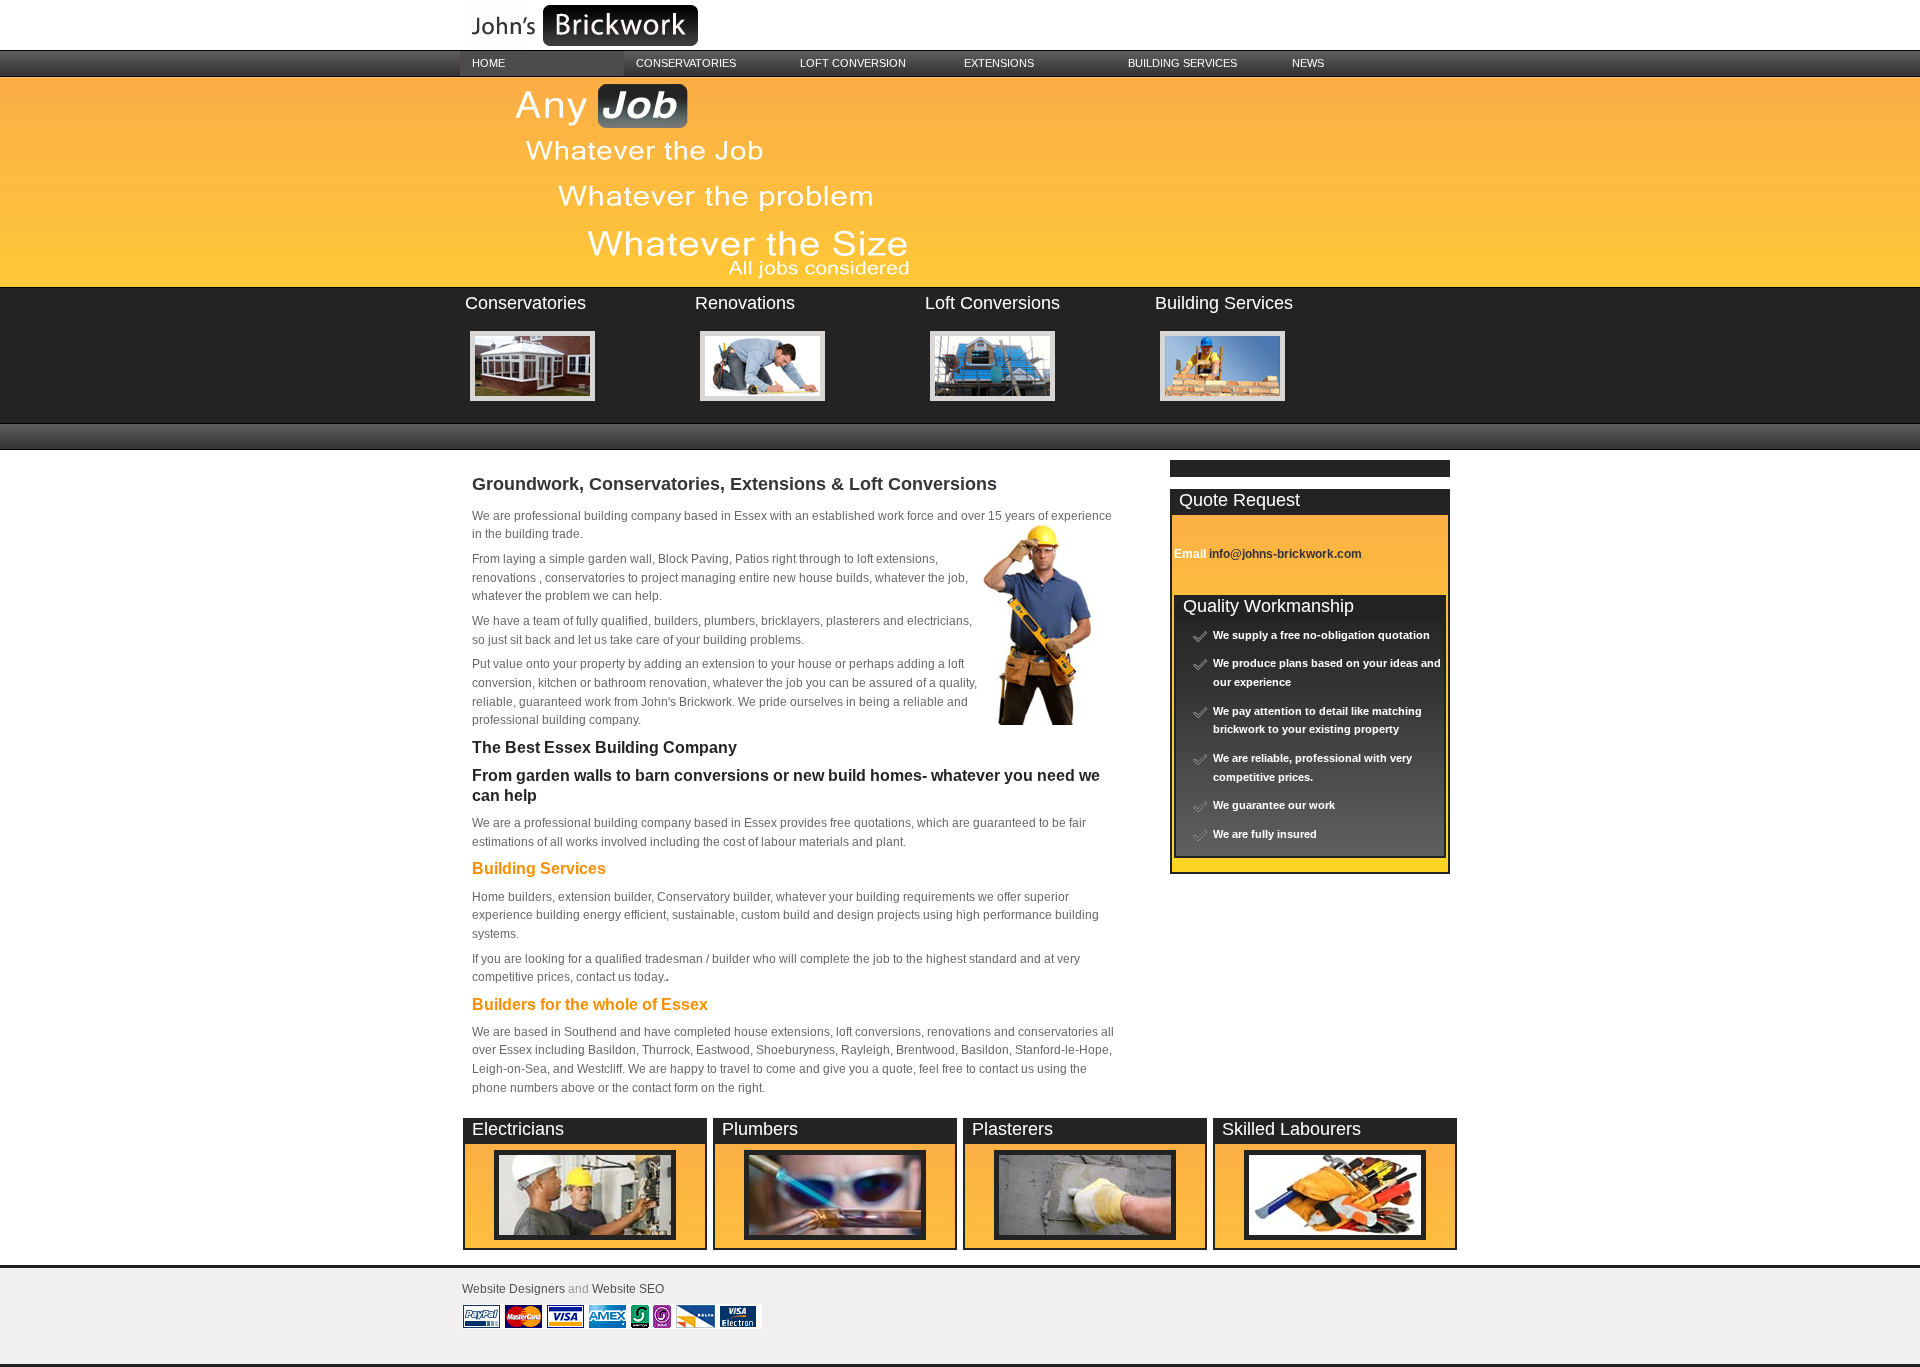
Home (488, 63)
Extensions (999, 63)
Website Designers (513, 1289)
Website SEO (628, 1289)
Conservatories (686, 63)
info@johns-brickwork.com (1285, 554)
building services (1182, 63)
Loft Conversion (853, 63)
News (1308, 63)
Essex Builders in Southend (610, 27)
